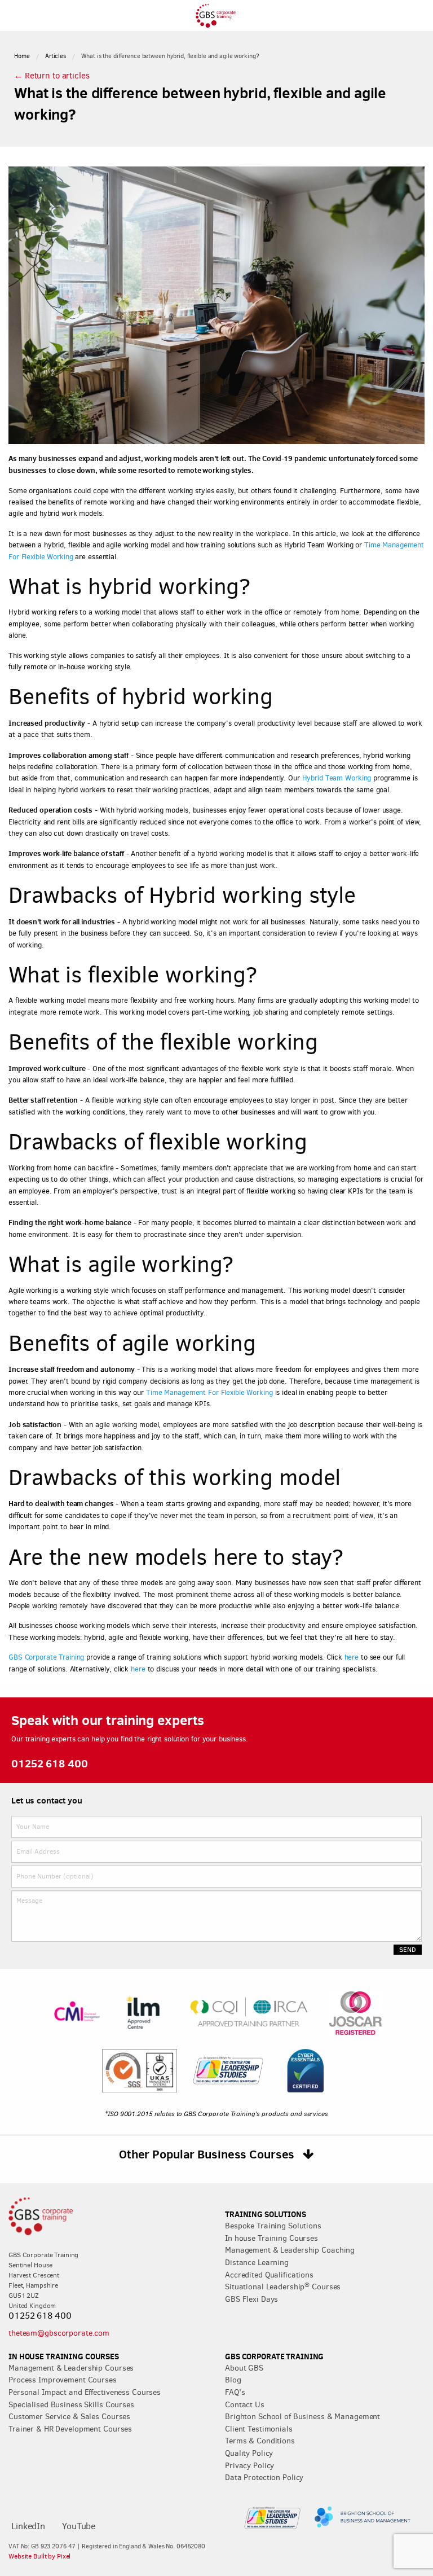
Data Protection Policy (264, 2477)
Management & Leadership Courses (71, 2368)
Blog (233, 2380)
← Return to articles (52, 76)
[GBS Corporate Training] (216, 24)
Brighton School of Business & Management (302, 2416)
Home (22, 56)
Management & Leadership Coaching (290, 2250)
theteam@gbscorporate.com (59, 2333)
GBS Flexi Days (251, 2299)
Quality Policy (249, 2453)
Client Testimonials (259, 2429)
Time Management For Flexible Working (209, 1392)
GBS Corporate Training (46, 1657)
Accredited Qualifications (269, 2275)
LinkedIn (28, 2526)
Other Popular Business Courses (208, 2154)
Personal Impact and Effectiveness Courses (85, 2392)
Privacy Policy (249, 2465)
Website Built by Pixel (39, 2556)
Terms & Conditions (260, 2441)
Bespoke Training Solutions (273, 2226)
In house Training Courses (271, 2238)
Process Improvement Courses (63, 2380)
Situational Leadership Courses (283, 2287)
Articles (56, 56)
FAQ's (235, 2392)
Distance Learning (257, 2262)
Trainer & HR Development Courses (70, 2429)
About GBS (244, 2368)
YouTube (79, 2526)
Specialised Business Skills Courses (71, 2404)
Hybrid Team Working (337, 778)
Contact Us (245, 2404)
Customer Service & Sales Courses (69, 2416)
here (352, 1657)
